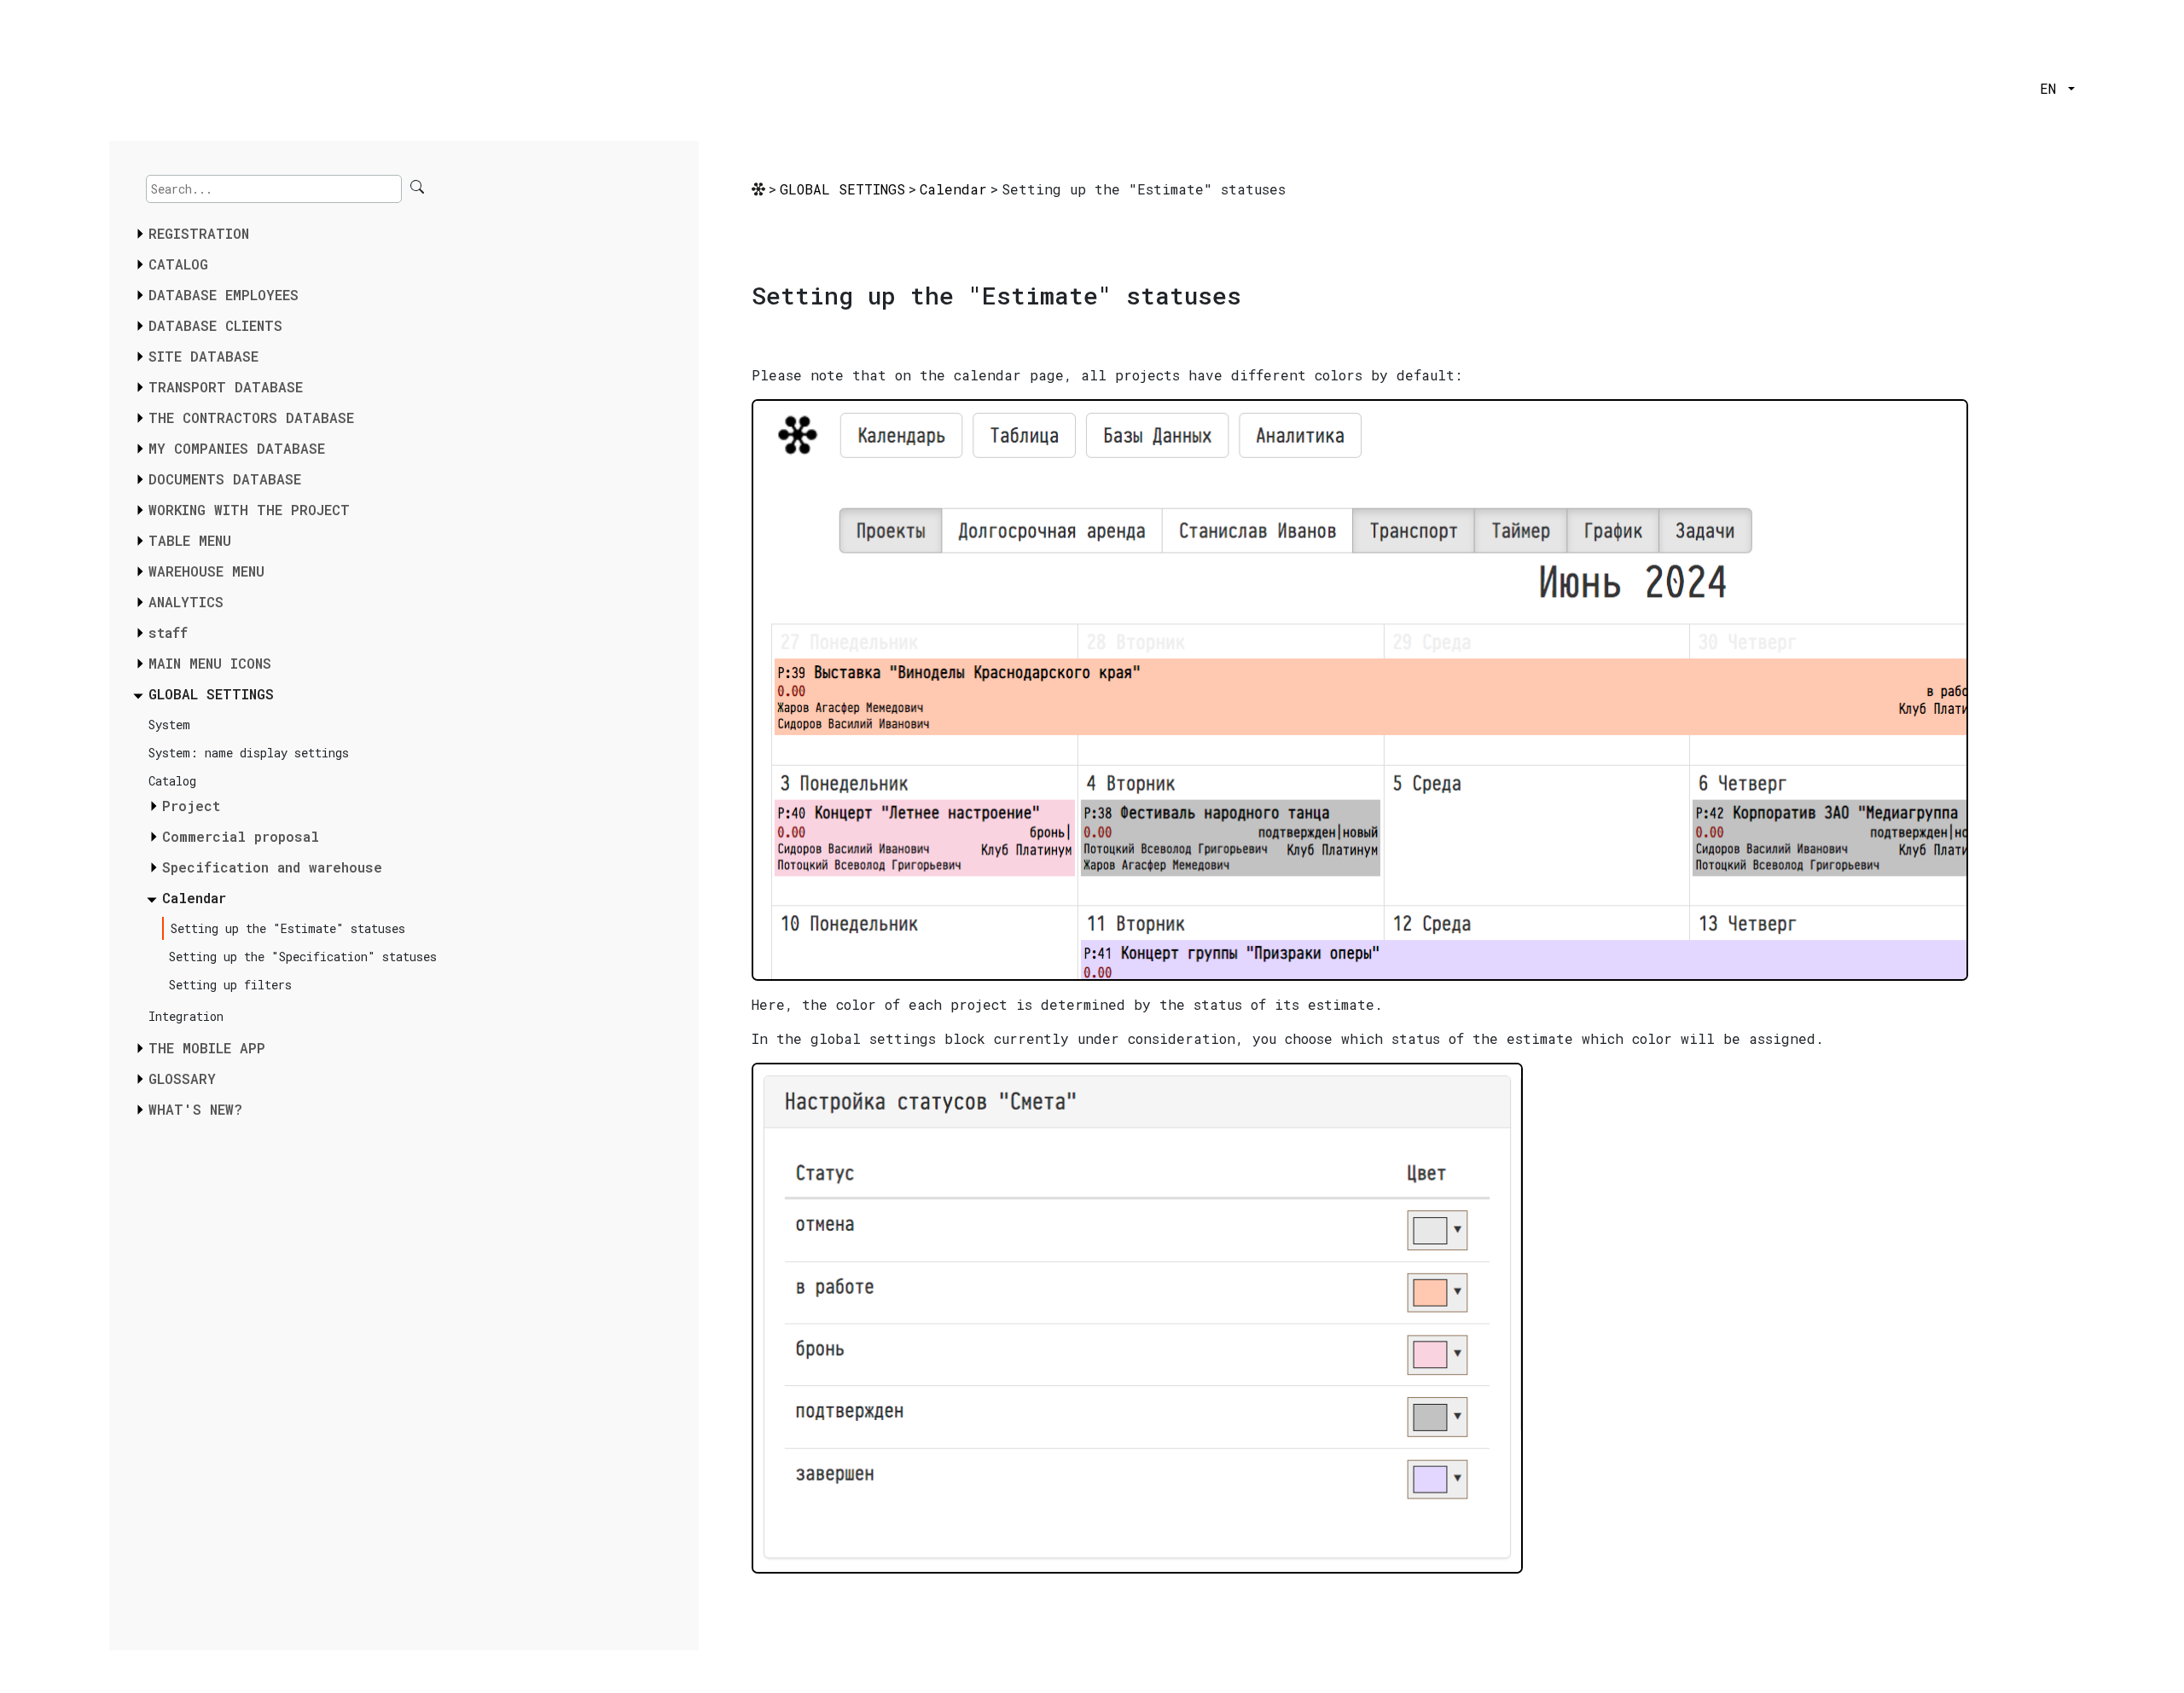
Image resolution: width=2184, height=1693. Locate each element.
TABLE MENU (190, 540)
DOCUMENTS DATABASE (225, 479)
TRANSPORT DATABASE (226, 387)
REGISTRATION (199, 233)
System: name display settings (249, 753)
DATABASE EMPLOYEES (224, 295)
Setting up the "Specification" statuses (303, 957)
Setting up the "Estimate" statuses (288, 928)
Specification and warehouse (272, 867)
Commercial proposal (241, 836)
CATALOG (178, 264)
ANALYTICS (186, 602)
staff (168, 632)
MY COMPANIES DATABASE (237, 448)
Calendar (194, 898)
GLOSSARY (182, 1078)
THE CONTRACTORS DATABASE (251, 417)
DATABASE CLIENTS (215, 325)
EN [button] (2052, 88)
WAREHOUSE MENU (206, 571)
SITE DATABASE (203, 356)
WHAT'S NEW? (195, 1109)
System (169, 725)
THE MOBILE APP (207, 1048)
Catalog (172, 781)
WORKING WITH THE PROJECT (249, 510)
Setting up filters (230, 985)
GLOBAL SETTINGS (211, 694)
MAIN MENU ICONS (210, 663)
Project (191, 806)
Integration (186, 1016)
